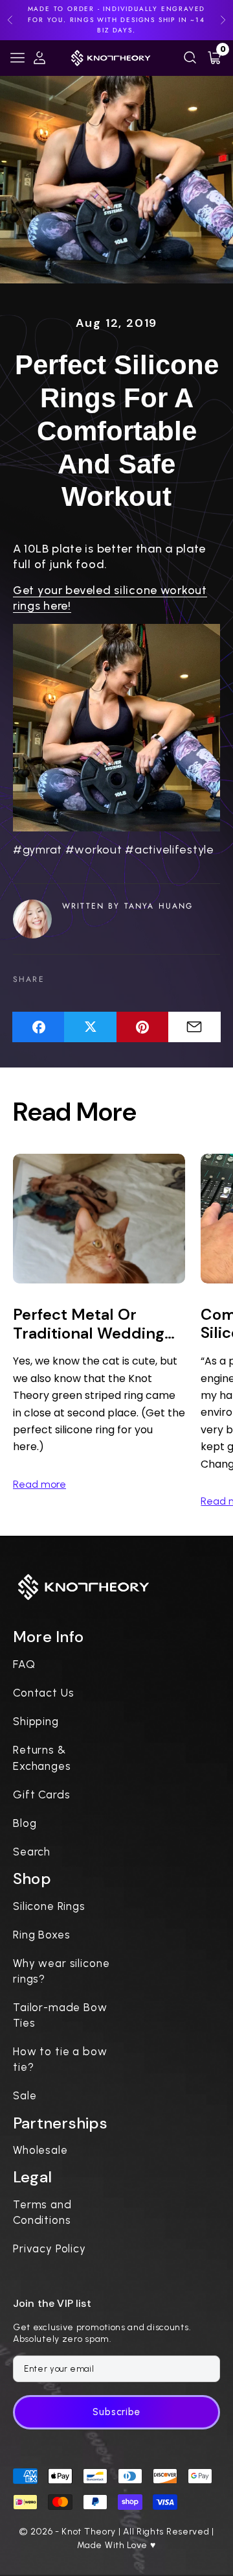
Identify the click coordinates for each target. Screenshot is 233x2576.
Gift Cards (42, 1795)
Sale (25, 2095)
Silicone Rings (49, 1906)
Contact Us (44, 1693)
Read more (39, 1484)
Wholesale (40, 2150)
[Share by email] (194, 1027)
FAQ (24, 1664)
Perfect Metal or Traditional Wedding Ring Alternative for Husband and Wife (89, 1324)
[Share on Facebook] (39, 1027)
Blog (25, 1823)
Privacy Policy (50, 2248)
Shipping (36, 1721)
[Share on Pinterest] (143, 1027)
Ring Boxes (42, 1935)
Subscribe (116, 2412)
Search (32, 1852)
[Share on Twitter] (90, 1027)
